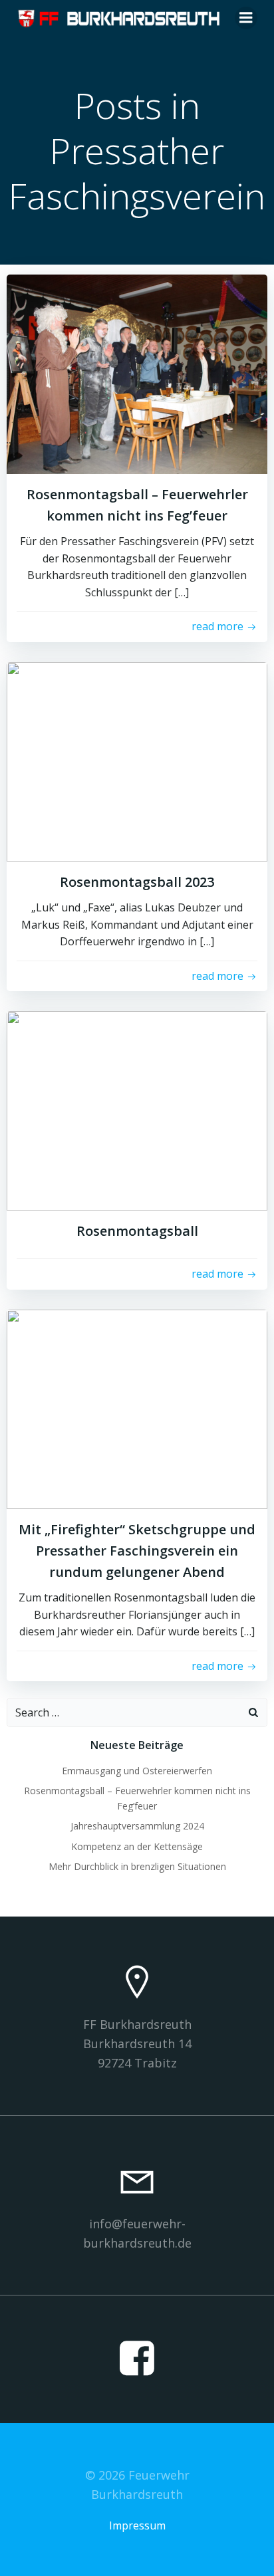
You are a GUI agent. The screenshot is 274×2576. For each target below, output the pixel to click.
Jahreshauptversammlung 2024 (137, 1826)
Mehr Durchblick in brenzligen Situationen (137, 1866)
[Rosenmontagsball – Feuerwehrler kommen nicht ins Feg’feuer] (137, 373)
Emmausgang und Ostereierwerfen (137, 1771)
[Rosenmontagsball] (137, 1110)
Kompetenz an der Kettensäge (137, 1846)
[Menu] (246, 18)
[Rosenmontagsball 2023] (137, 761)
